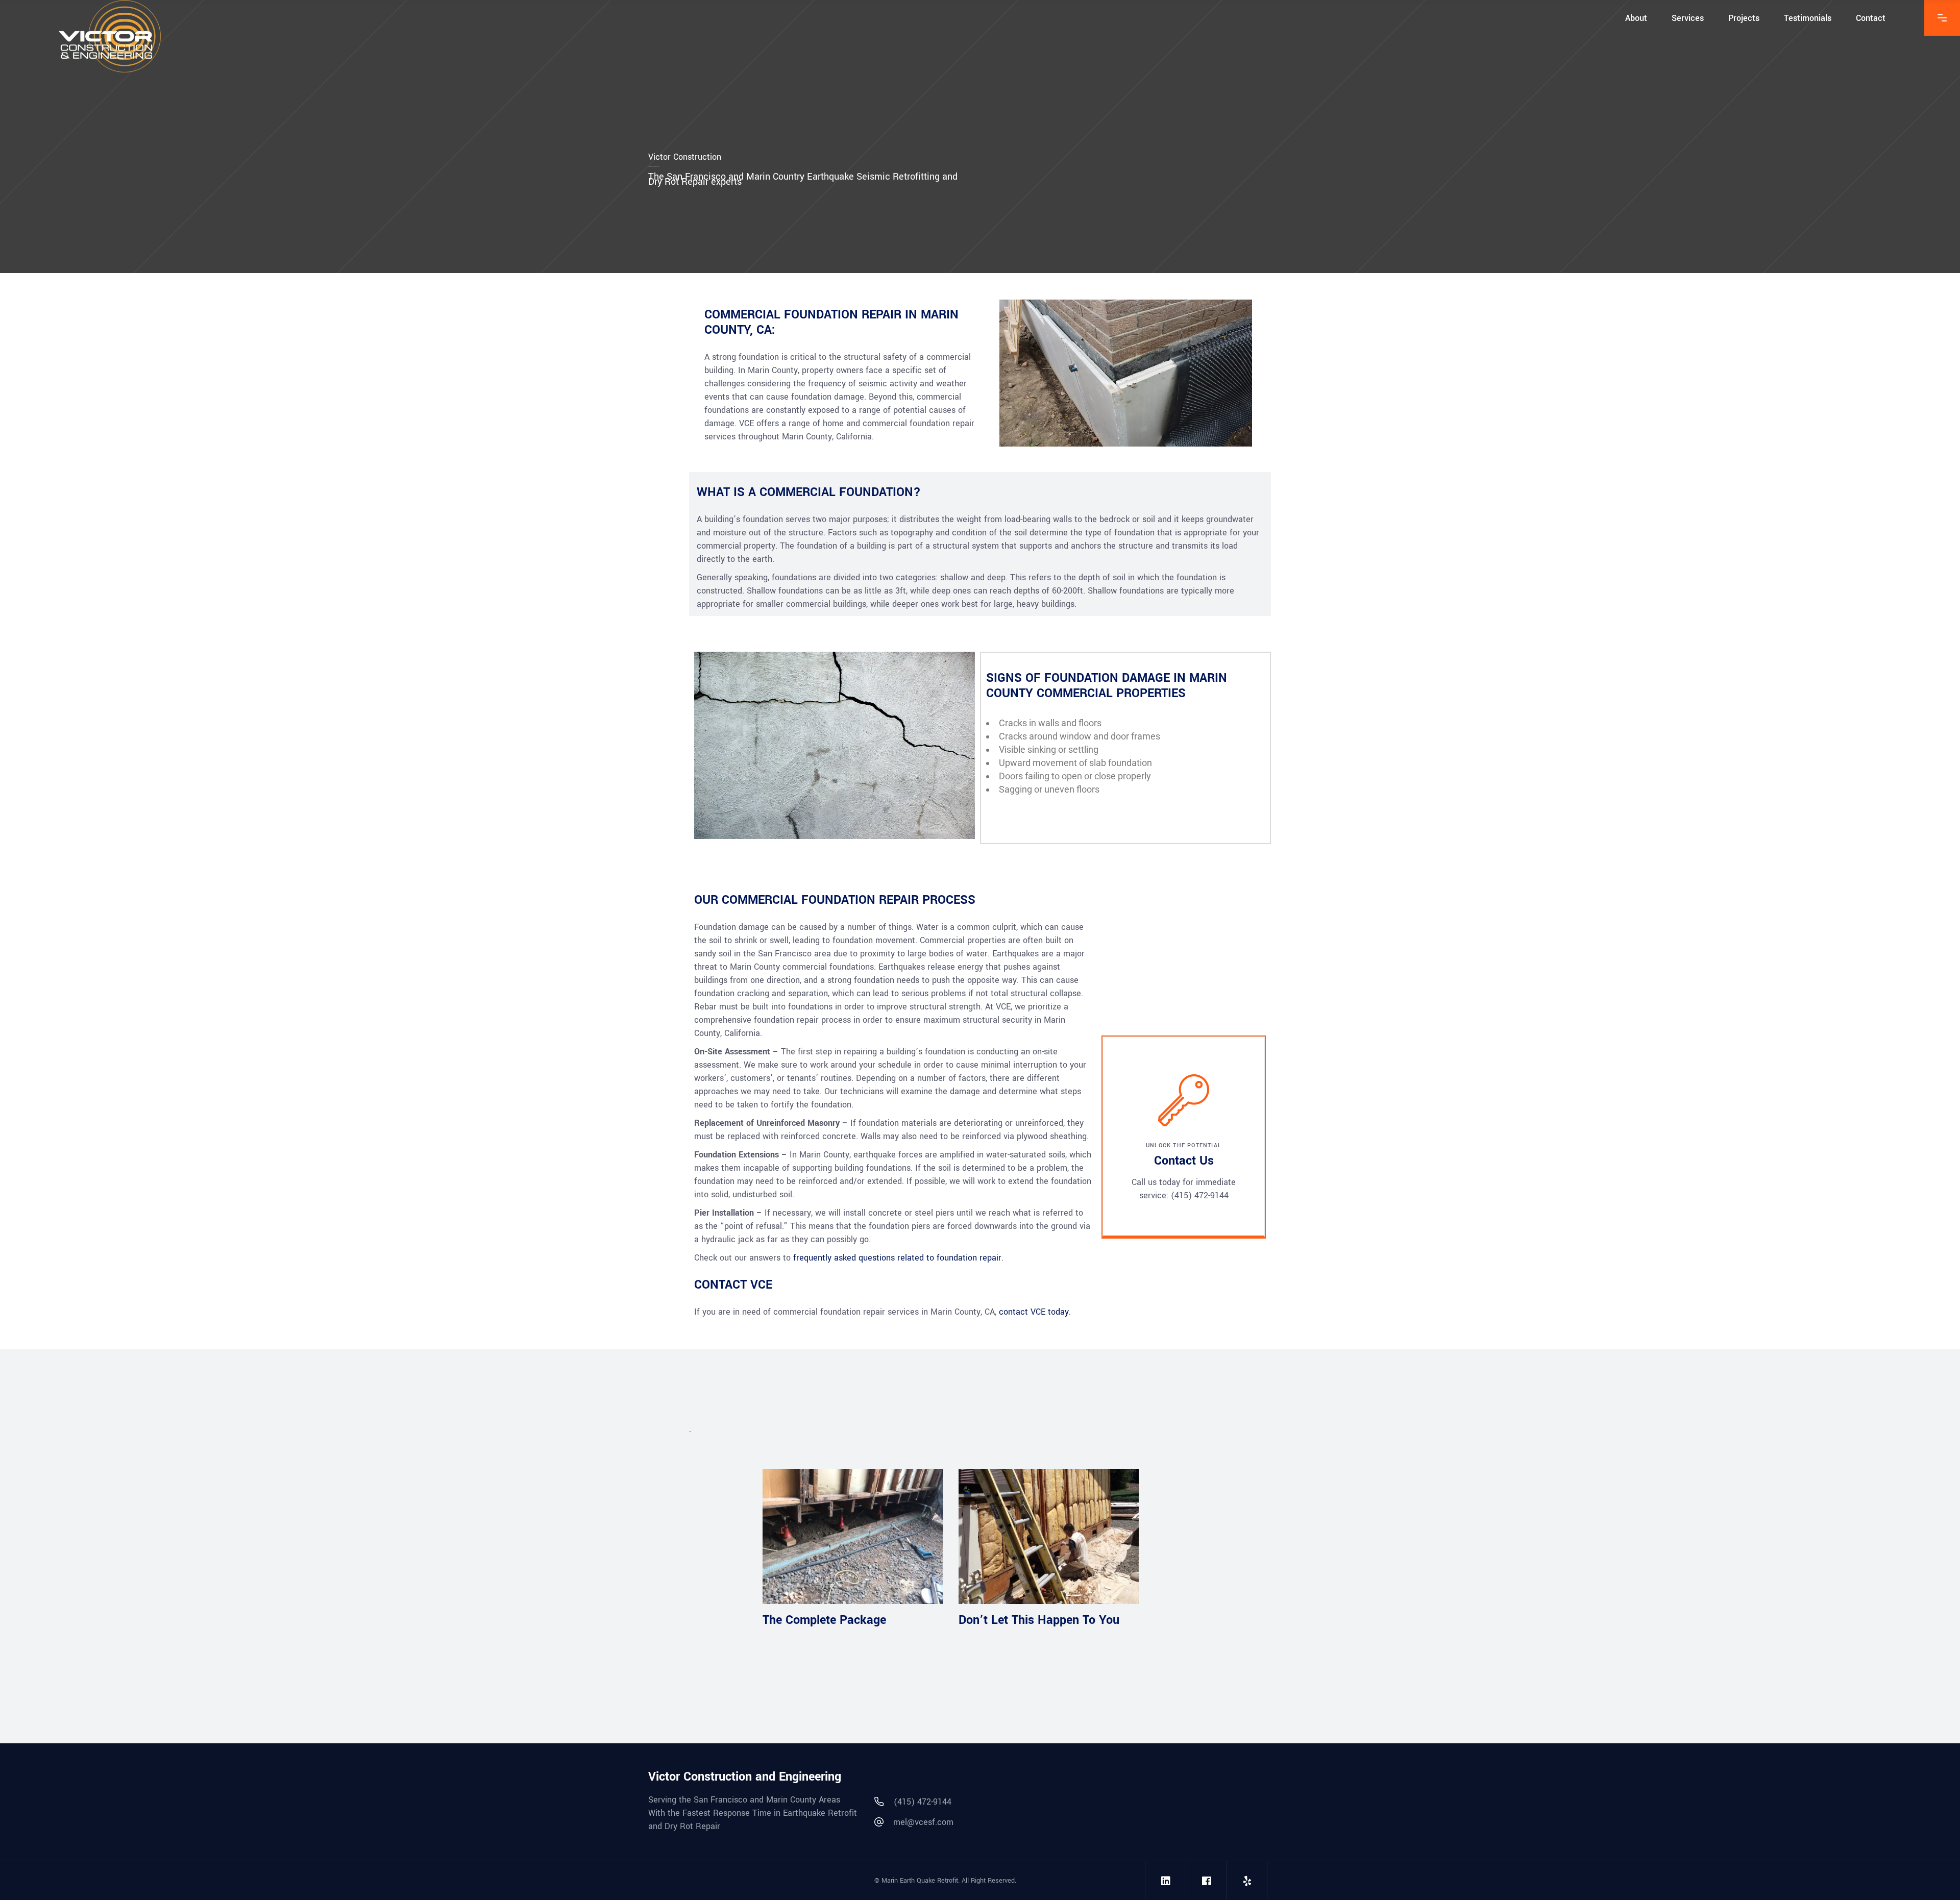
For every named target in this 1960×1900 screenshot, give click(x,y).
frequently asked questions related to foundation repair (897, 1258)
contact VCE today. (1035, 1312)
